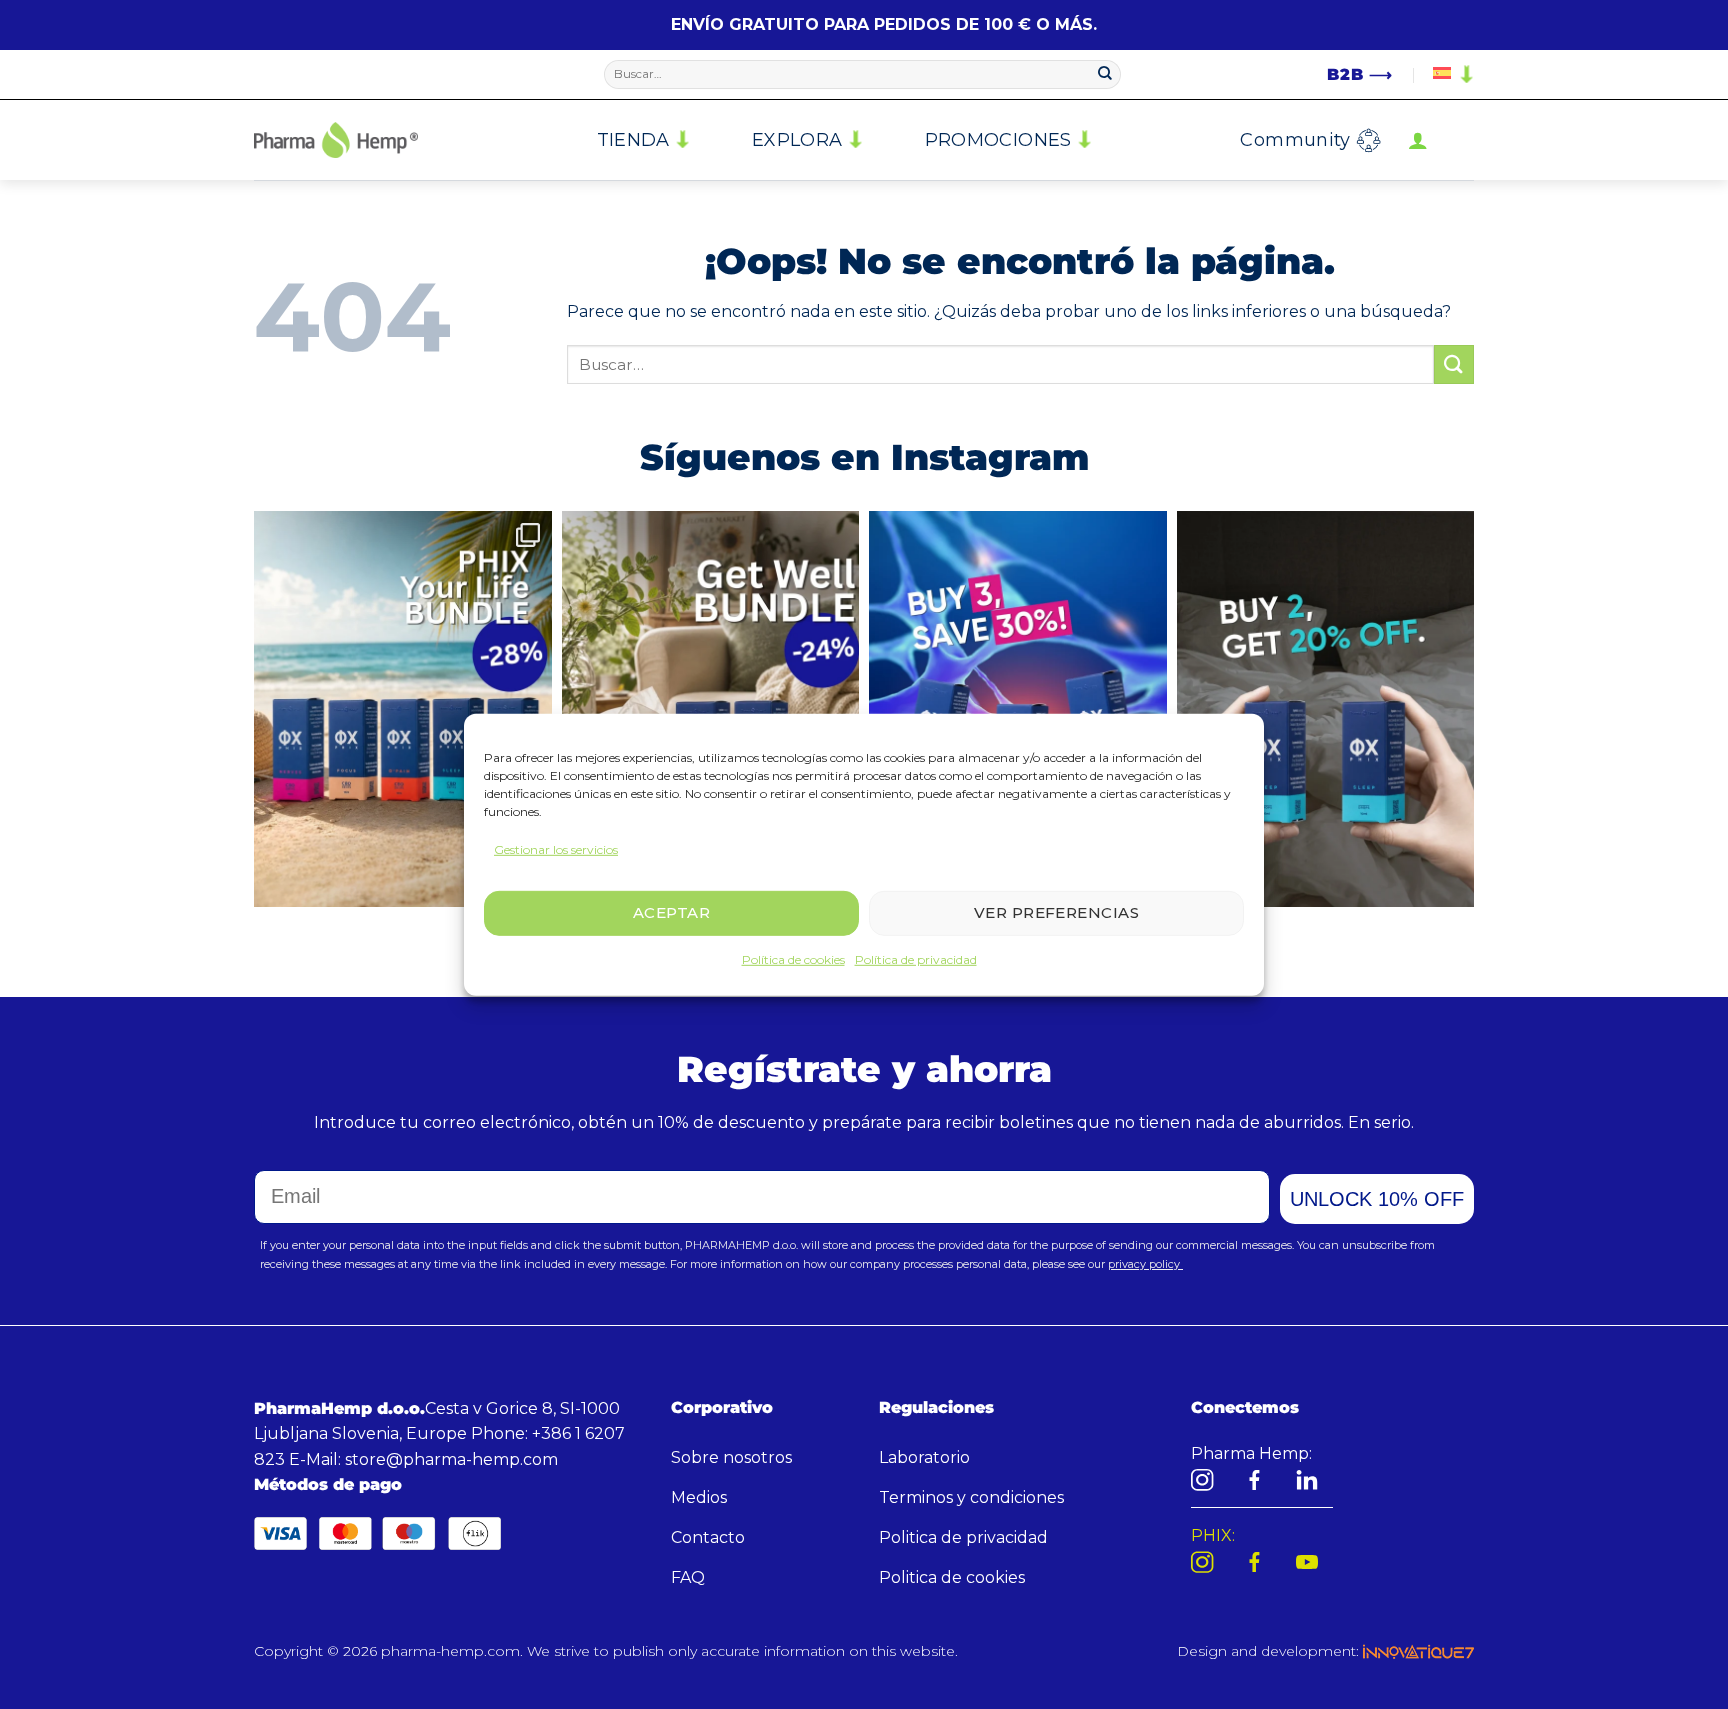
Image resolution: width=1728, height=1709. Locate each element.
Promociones (998, 140)
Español (1451, 75)
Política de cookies (793, 959)
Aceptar (671, 912)
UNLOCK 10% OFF (1377, 1199)
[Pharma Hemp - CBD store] (336, 140)
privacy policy (1145, 1264)
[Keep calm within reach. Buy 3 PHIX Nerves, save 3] (1018, 709)
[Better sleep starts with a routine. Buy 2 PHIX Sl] (1326, 709)
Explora (797, 140)
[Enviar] (1105, 75)
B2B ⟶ (1360, 74)
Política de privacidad (916, 959)
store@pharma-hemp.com (451, 1459)
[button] (1418, 140)
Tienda (633, 140)
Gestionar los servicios (556, 848)
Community (1295, 140)
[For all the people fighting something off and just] (711, 709)
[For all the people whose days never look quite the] (403, 709)
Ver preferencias (1056, 912)
